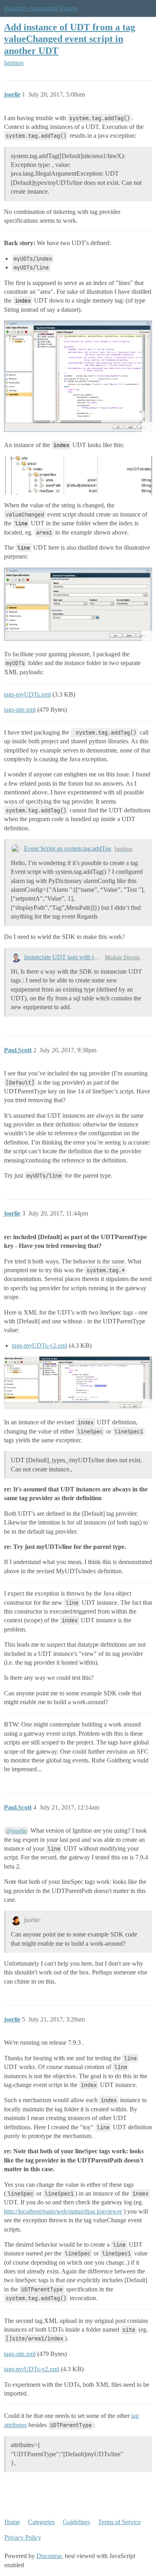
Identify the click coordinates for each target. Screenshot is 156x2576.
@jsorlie (16, 1831)
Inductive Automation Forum (41, 8)
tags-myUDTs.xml (27, 694)
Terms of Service (119, 2522)
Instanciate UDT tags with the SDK (63, 957)
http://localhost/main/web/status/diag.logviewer (63, 2211)
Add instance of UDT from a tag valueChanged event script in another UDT (70, 39)
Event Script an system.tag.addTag (68, 848)
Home (12, 2522)
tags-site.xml (20, 710)
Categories (41, 2522)
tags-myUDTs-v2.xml (40, 1345)
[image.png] (78, 376)
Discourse (49, 2556)
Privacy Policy (23, 2537)
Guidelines (76, 2522)
